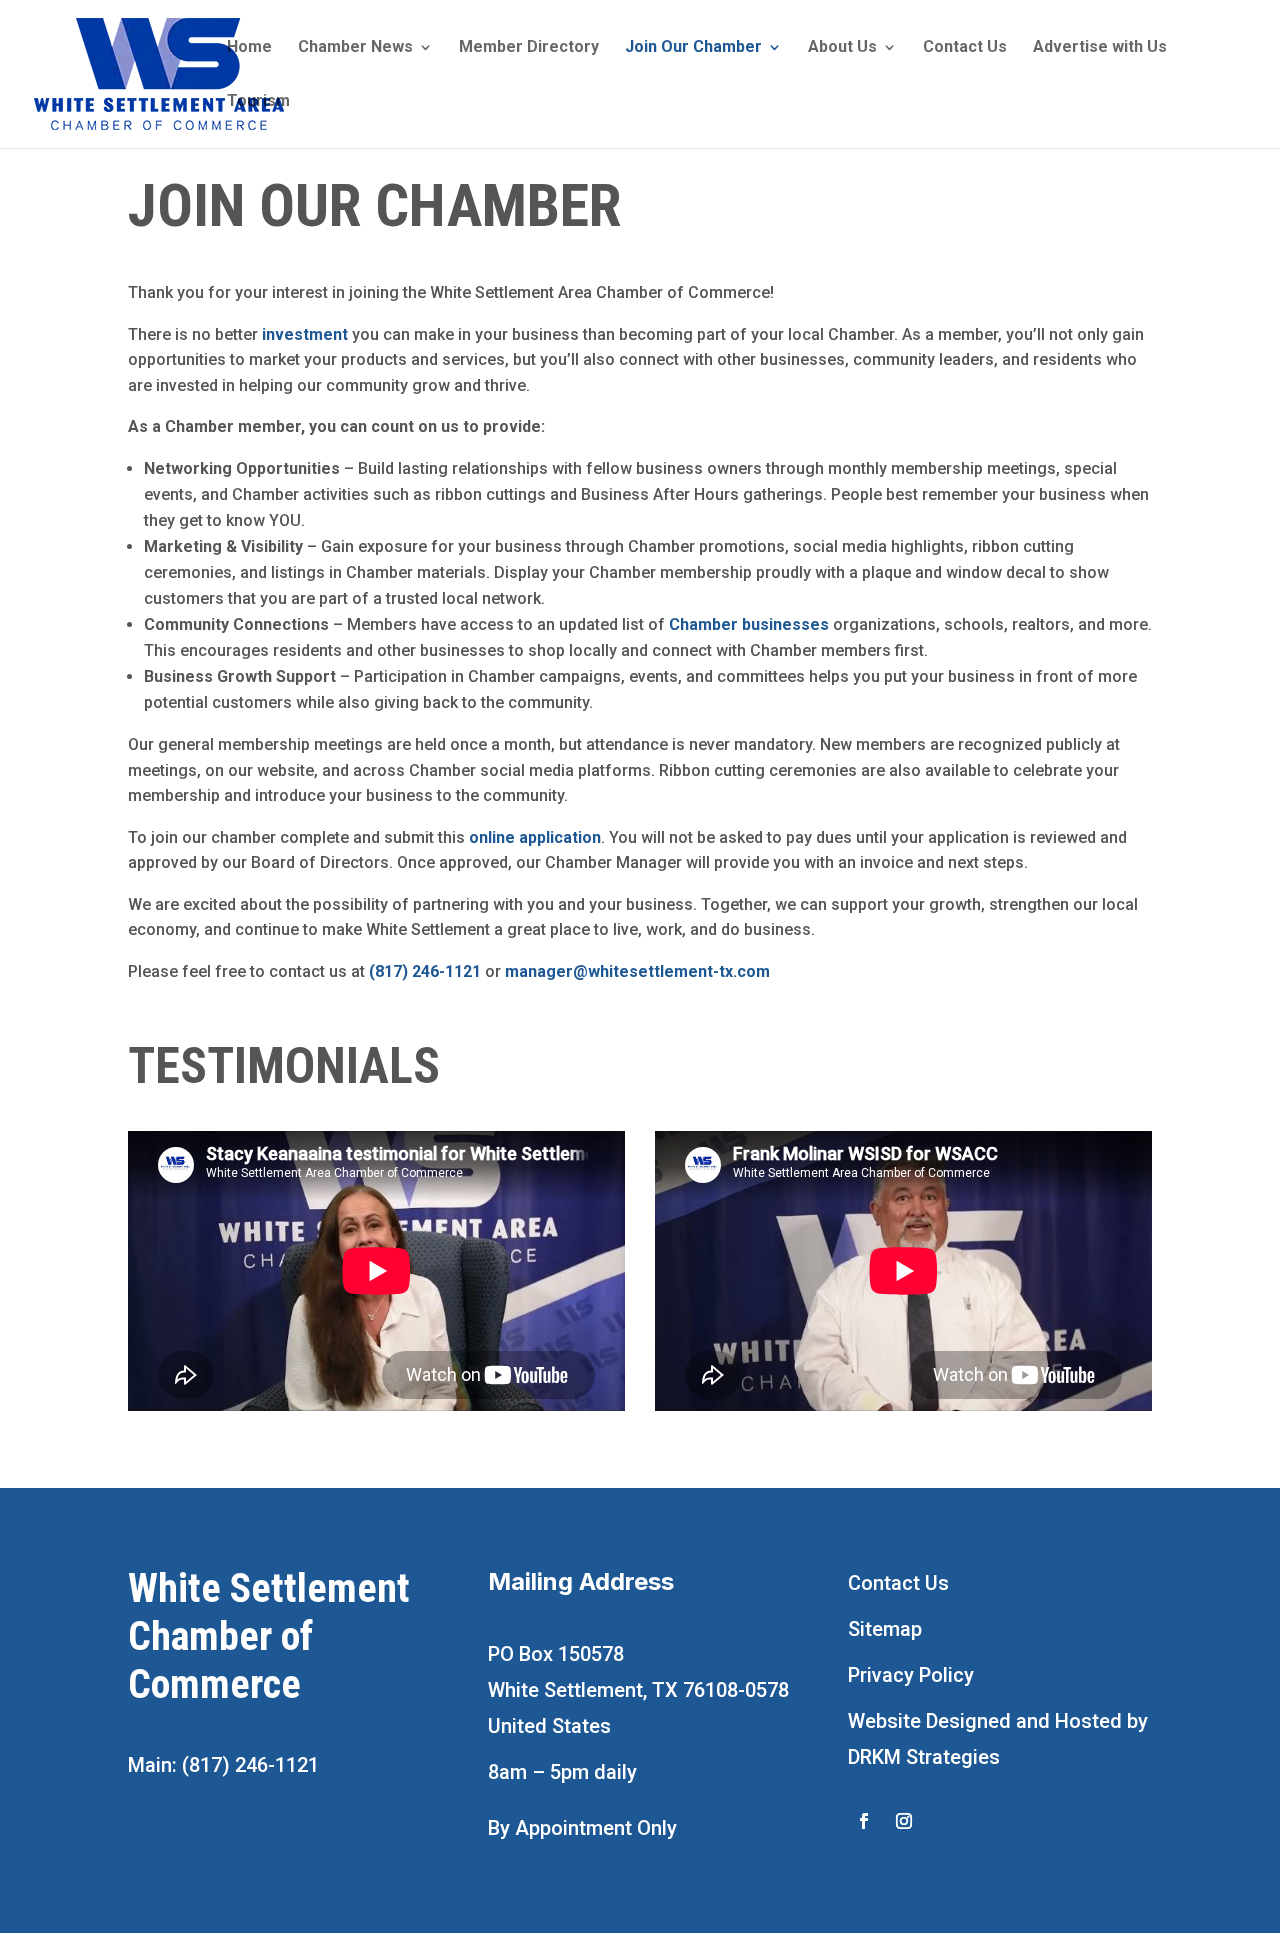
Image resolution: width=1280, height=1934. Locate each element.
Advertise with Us (1100, 48)
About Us (842, 48)
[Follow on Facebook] (864, 1821)
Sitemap (885, 1629)
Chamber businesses (749, 624)
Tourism (258, 102)
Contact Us (965, 48)
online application (535, 837)
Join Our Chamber (693, 48)
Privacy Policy (911, 1675)
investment (305, 334)
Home (249, 48)
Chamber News (355, 48)
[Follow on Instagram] (904, 1821)
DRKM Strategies (924, 1757)
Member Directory (529, 48)
